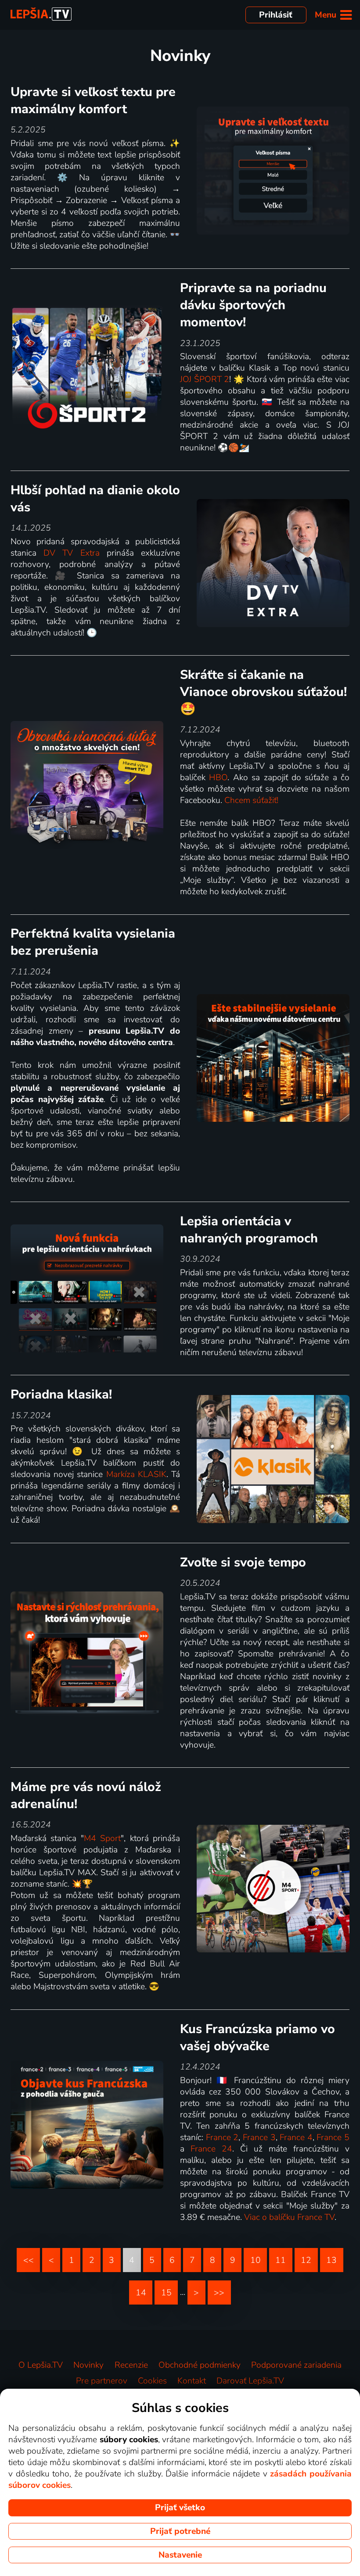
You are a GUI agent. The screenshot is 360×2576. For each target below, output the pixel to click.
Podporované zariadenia (296, 2365)
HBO (218, 778)
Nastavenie (180, 2555)
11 (281, 2260)
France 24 (211, 2149)
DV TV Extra (71, 553)
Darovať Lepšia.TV (250, 2381)
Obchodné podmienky (200, 2365)
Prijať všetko (180, 2508)
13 (331, 2260)
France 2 (222, 2137)
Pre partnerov (102, 2381)
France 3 (259, 2137)
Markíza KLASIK (136, 1474)
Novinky (88, 2365)
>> (219, 2293)
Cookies (152, 2381)
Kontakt (192, 2381)
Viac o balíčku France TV (289, 2217)
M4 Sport (102, 1838)
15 (166, 2293)
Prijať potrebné (180, 2531)
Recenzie (131, 2365)
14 (141, 2293)
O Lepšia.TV (41, 2365)
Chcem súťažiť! (251, 800)
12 (306, 2260)
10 (256, 2260)
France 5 (333, 2137)
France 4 (296, 2137)
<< (29, 2260)
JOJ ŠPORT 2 (205, 379)
